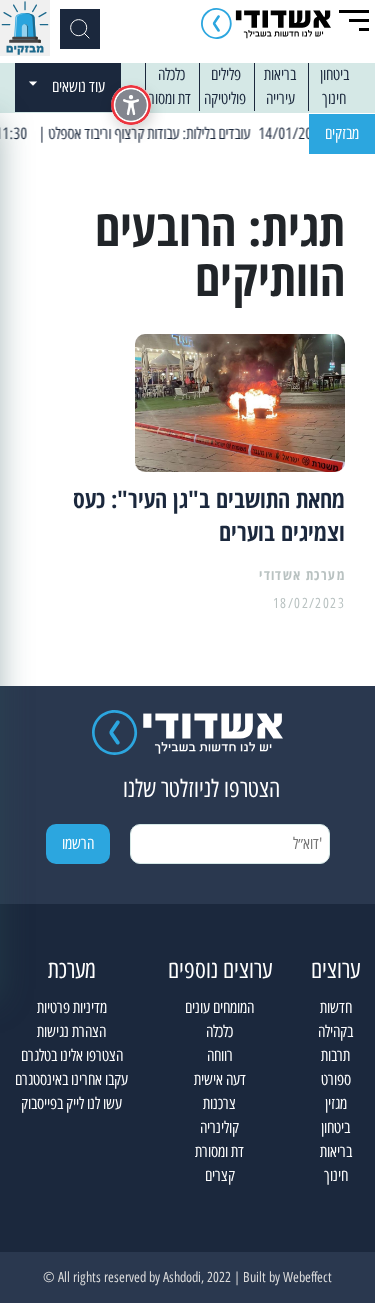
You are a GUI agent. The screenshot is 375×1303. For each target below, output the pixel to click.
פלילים (226, 74)
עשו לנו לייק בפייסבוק (71, 1103)
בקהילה (335, 1031)
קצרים (220, 1175)
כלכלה (171, 74)
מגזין (336, 1103)
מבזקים (342, 133)
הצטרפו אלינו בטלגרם (72, 1055)
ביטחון (334, 74)
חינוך (334, 98)
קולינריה (219, 1127)
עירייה (280, 98)
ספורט (336, 1079)
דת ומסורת (166, 98)
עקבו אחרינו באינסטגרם (71, 1079)
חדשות (336, 1007)
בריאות (280, 74)
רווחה (220, 1055)
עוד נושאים (78, 86)
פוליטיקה (225, 98)
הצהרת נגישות (71, 1031)
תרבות (335, 1055)
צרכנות (219, 1103)
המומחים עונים (219, 1007)
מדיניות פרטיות (72, 1007)
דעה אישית (220, 1079)
